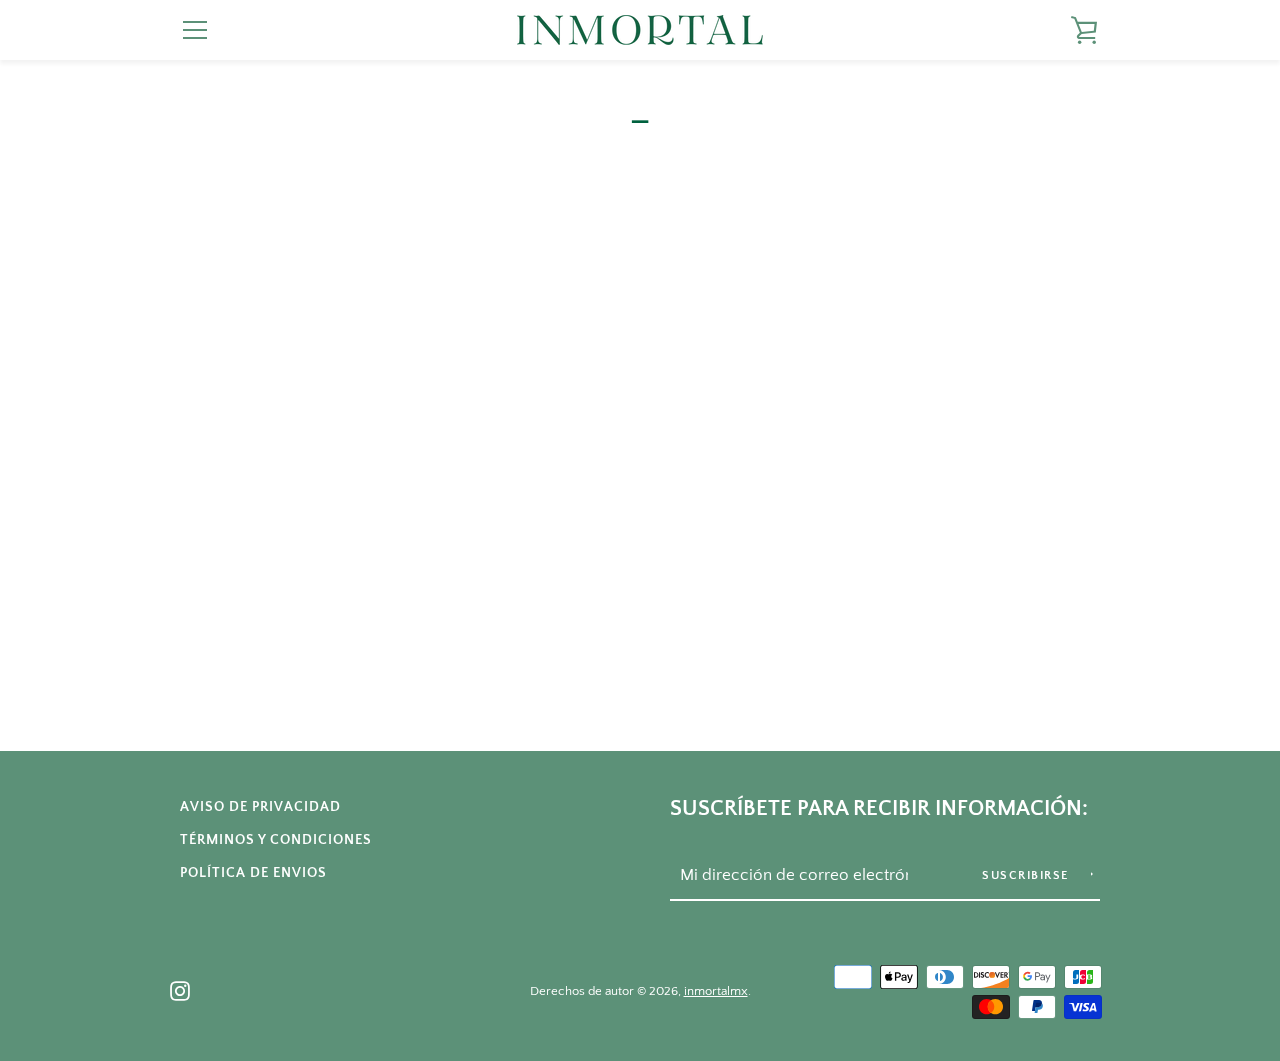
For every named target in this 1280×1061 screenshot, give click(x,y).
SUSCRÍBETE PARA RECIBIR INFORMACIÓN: (879, 809)
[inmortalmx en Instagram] (180, 990)
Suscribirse (1027, 875)
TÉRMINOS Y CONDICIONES (276, 840)
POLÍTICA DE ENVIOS (253, 873)
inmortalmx (716, 991)
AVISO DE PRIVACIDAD (260, 807)
